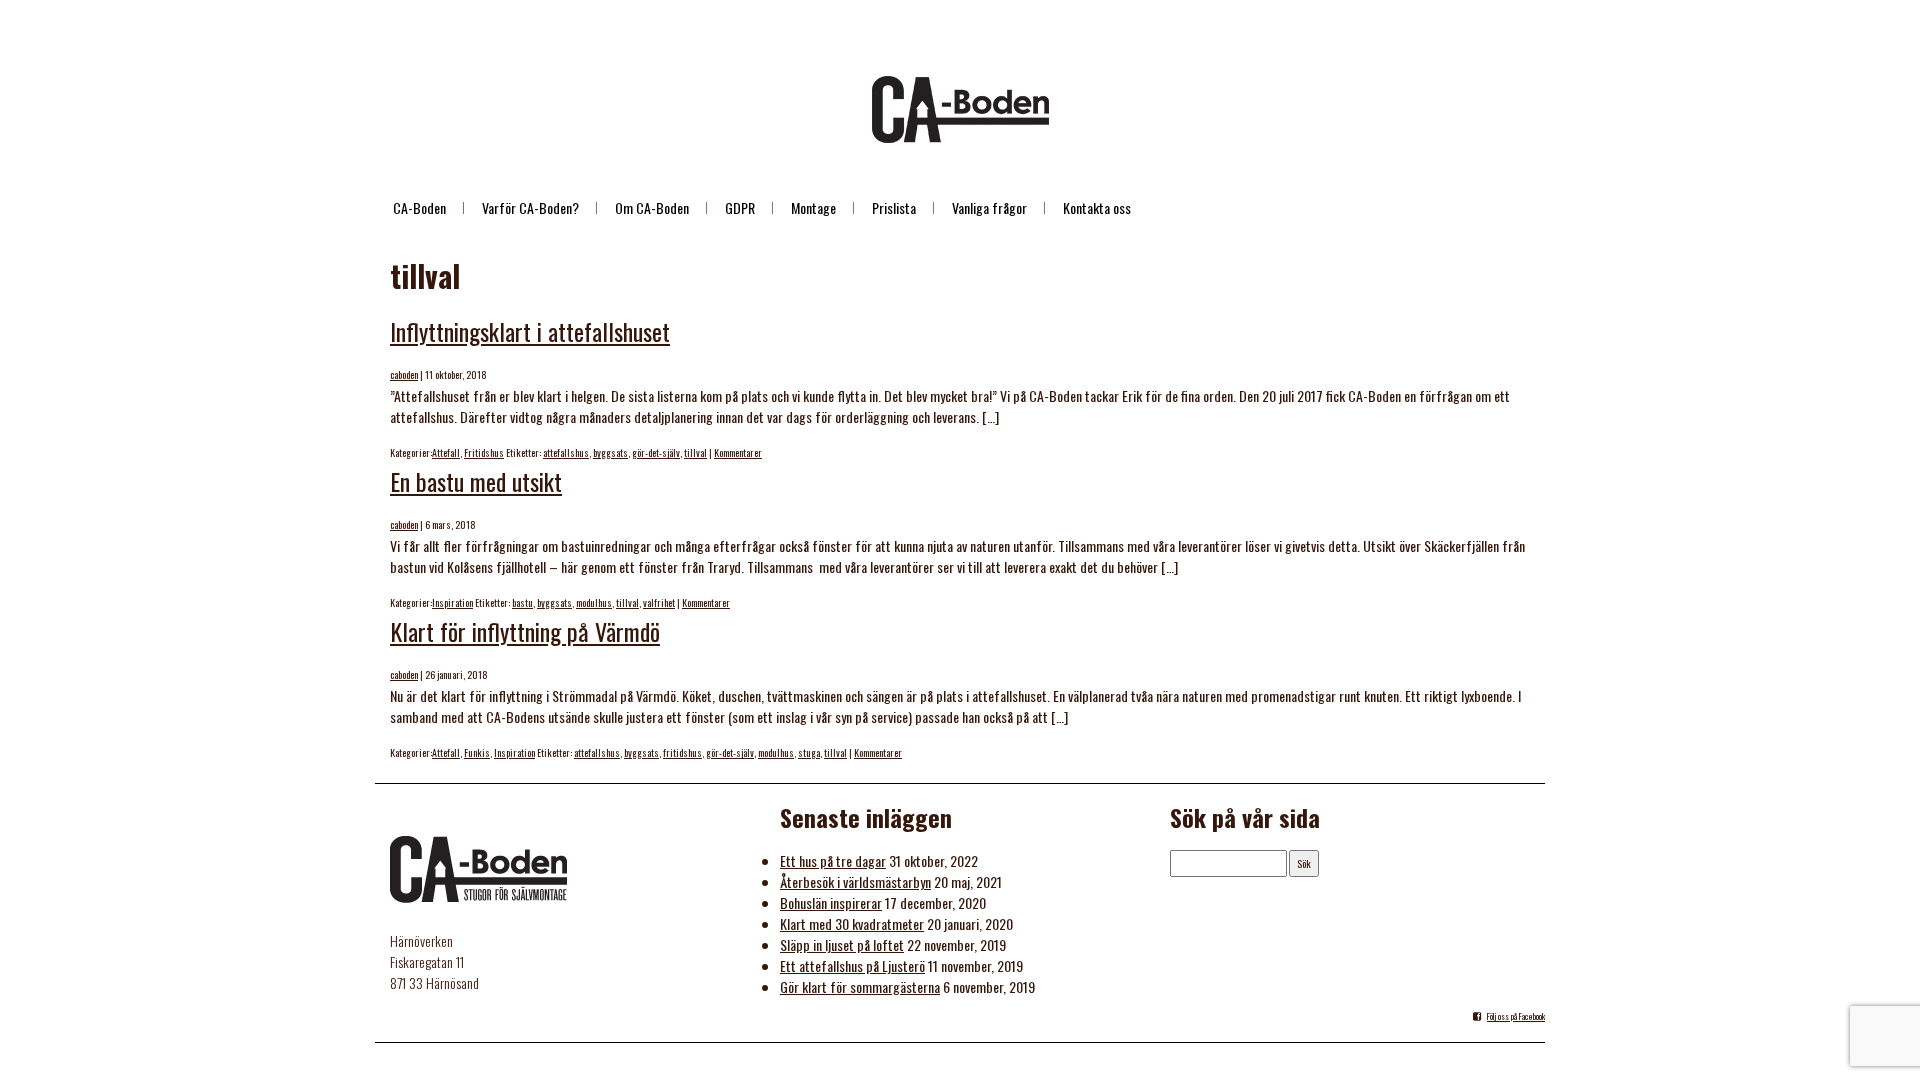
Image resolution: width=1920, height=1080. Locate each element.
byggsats (610, 452)
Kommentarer (738, 452)
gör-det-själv (656, 452)
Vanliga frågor (989, 207)
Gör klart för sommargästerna (860, 986)
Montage (813, 207)
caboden (404, 374)
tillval (695, 452)
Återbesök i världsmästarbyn (855, 881)
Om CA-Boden (652, 207)
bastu (522, 602)
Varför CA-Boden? (530, 207)
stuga (809, 752)
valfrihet (659, 602)
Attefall (446, 452)
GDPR (740, 207)
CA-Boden (419, 207)
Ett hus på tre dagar (833, 860)
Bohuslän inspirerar (831, 902)
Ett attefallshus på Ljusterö (852, 965)
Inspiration (452, 602)
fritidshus (682, 752)
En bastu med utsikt (476, 481)
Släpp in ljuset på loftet (842, 944)
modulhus (594, 602)
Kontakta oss (1097, 207)
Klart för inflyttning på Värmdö (525, 631)
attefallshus (566, 452)
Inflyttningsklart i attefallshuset (530, 331)
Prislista (894, 207)
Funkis (477, 752)
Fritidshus (484, 452)
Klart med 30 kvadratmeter (852, 923)
